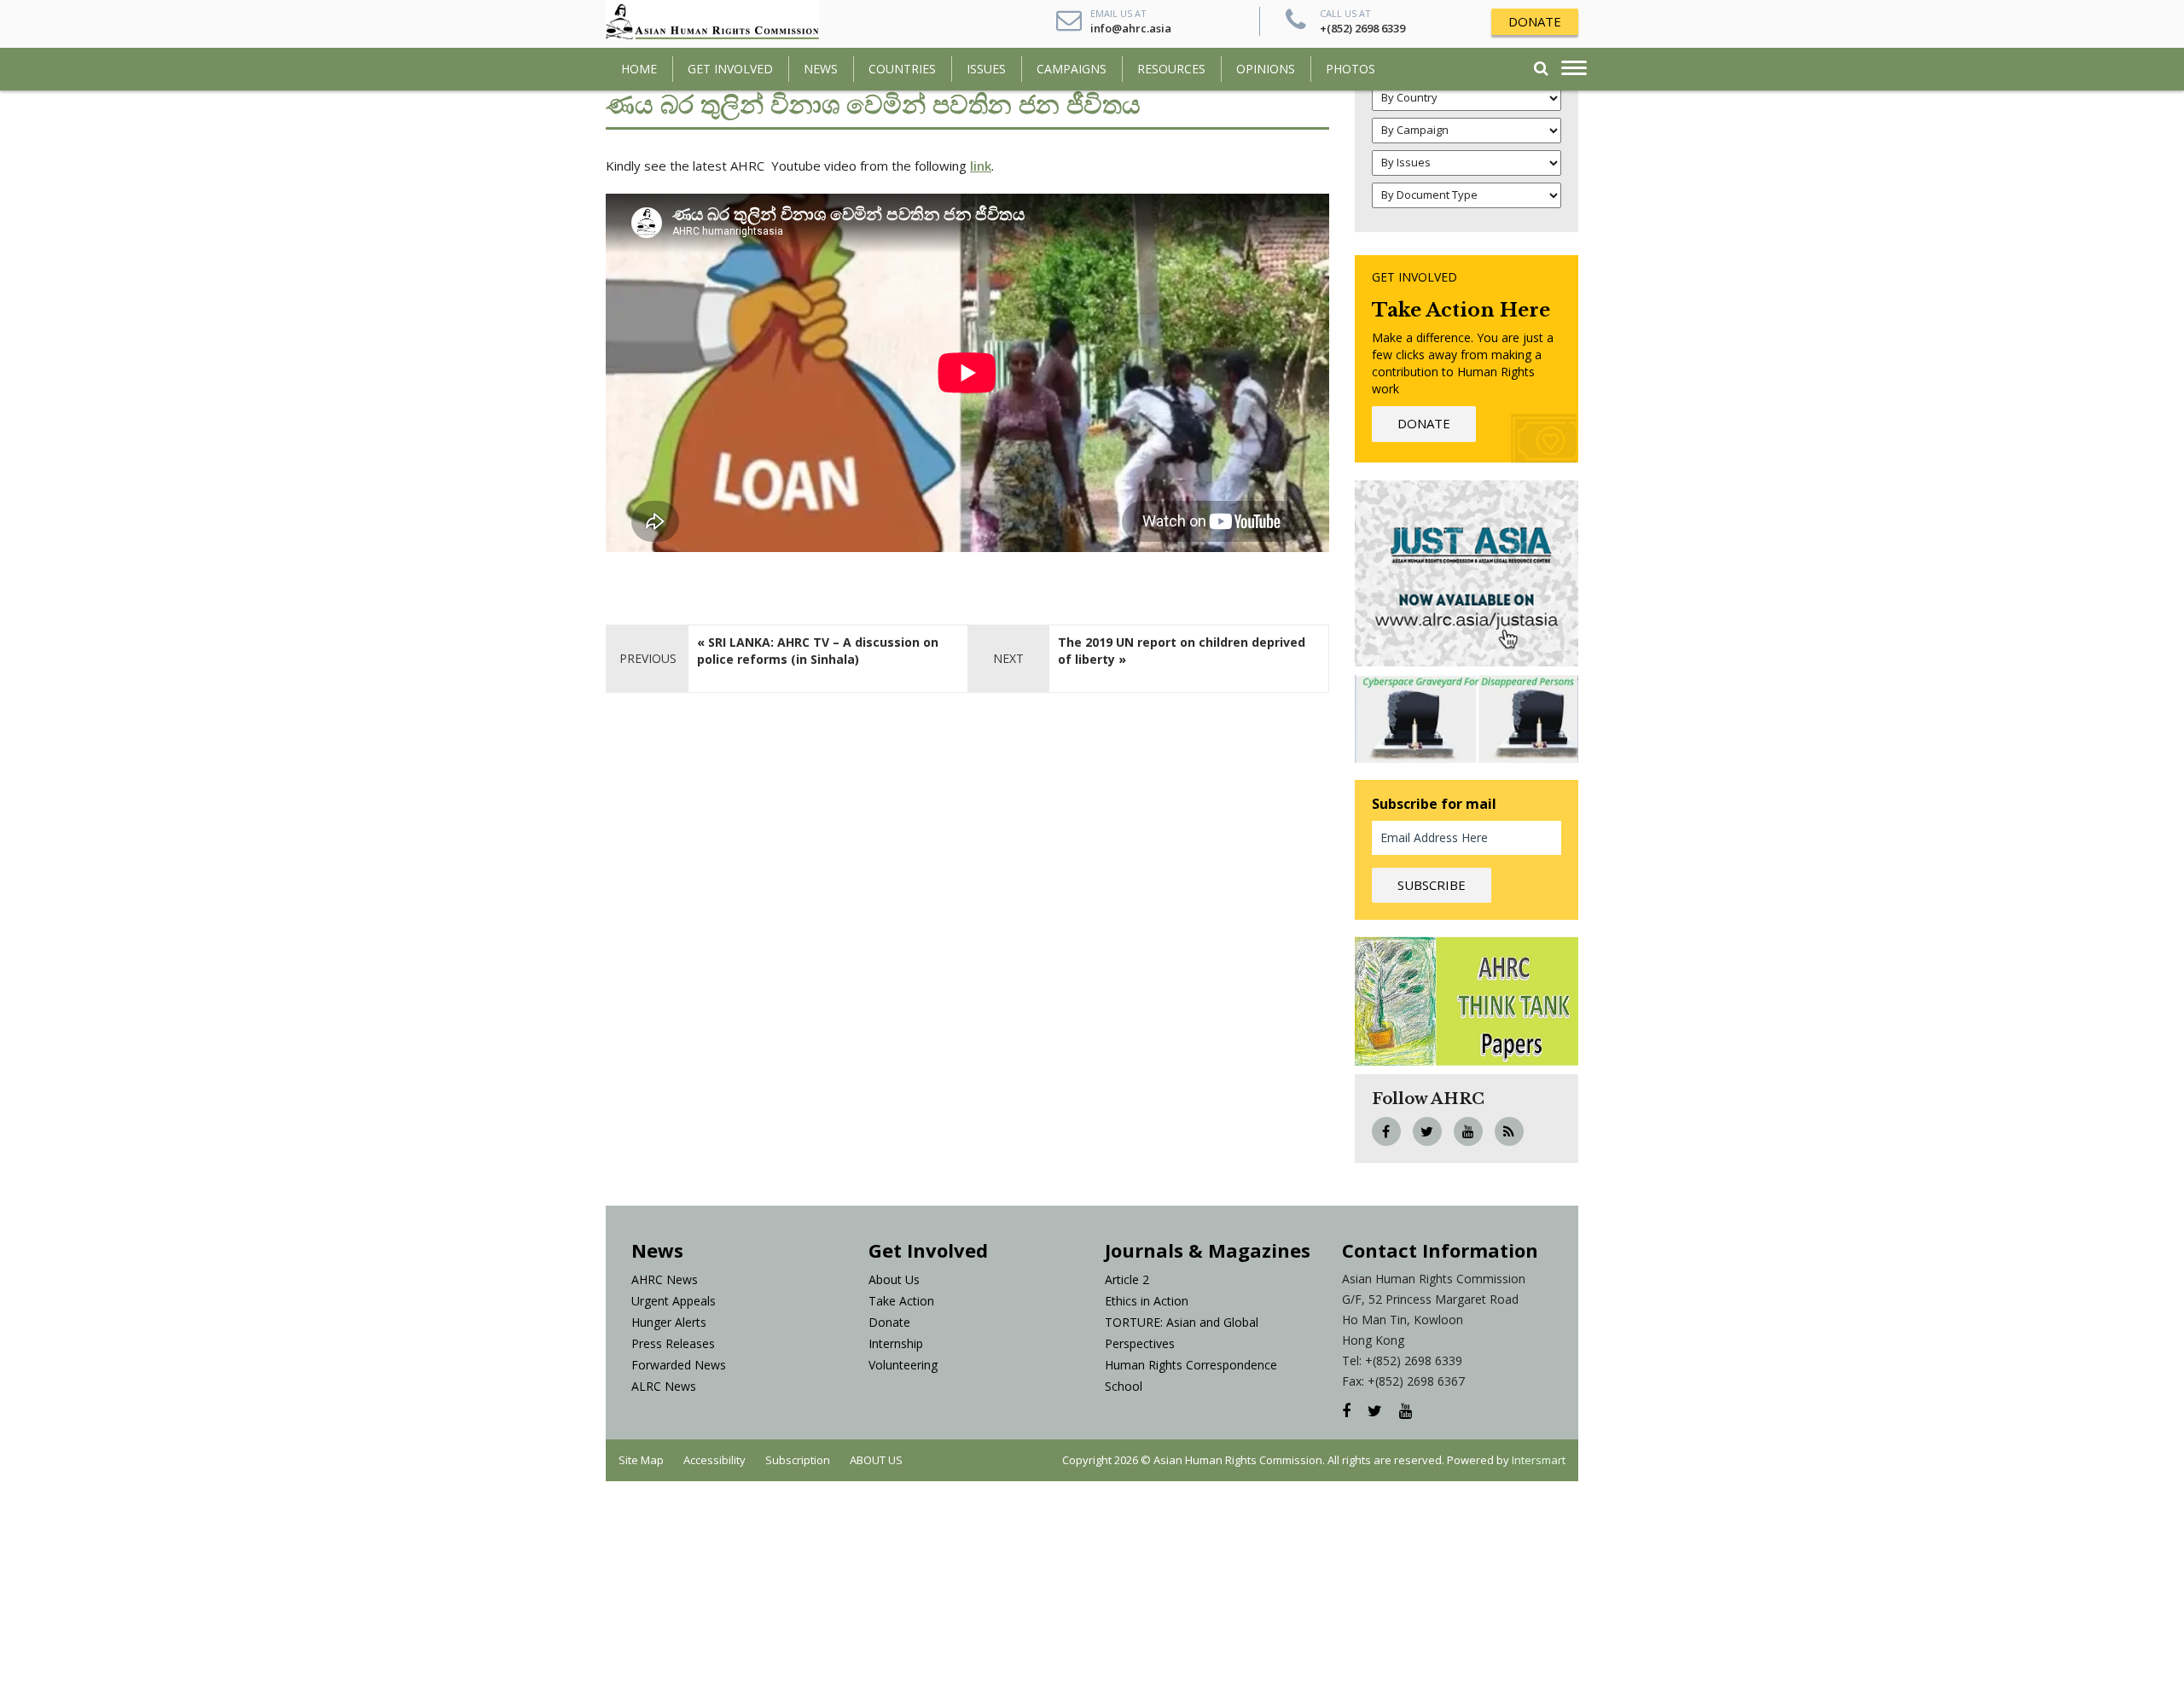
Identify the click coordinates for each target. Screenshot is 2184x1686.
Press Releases (673, 1343)
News (821, 69)
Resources (1171, 69)
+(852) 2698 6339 (1362, 28)
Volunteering (903, 1365)
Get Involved (730, 69)
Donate (889, 1322)
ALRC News (664, 1386)
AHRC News (665, 1279)
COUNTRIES (902, 69)
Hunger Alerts (669, 1322)
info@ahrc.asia (1131, 28)
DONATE (1535, 21)
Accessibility (714, 1460)
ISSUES (986, 69)
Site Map (641, 1460)
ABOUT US (876, 1460)
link (981, 166)
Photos (1350, 69)
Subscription (798, 1460)
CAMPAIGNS (1072, 69)
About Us (894, 1279)
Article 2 (1127, 1279)
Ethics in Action (1147, 1301)
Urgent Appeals (674, 1301)
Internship (896, 1343)
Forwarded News (679, 1365)
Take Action (901, 1301)
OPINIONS (1266, 69)
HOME (639, 69)
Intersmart (1539, 1460)
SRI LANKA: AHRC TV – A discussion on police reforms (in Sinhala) (818, 651)
